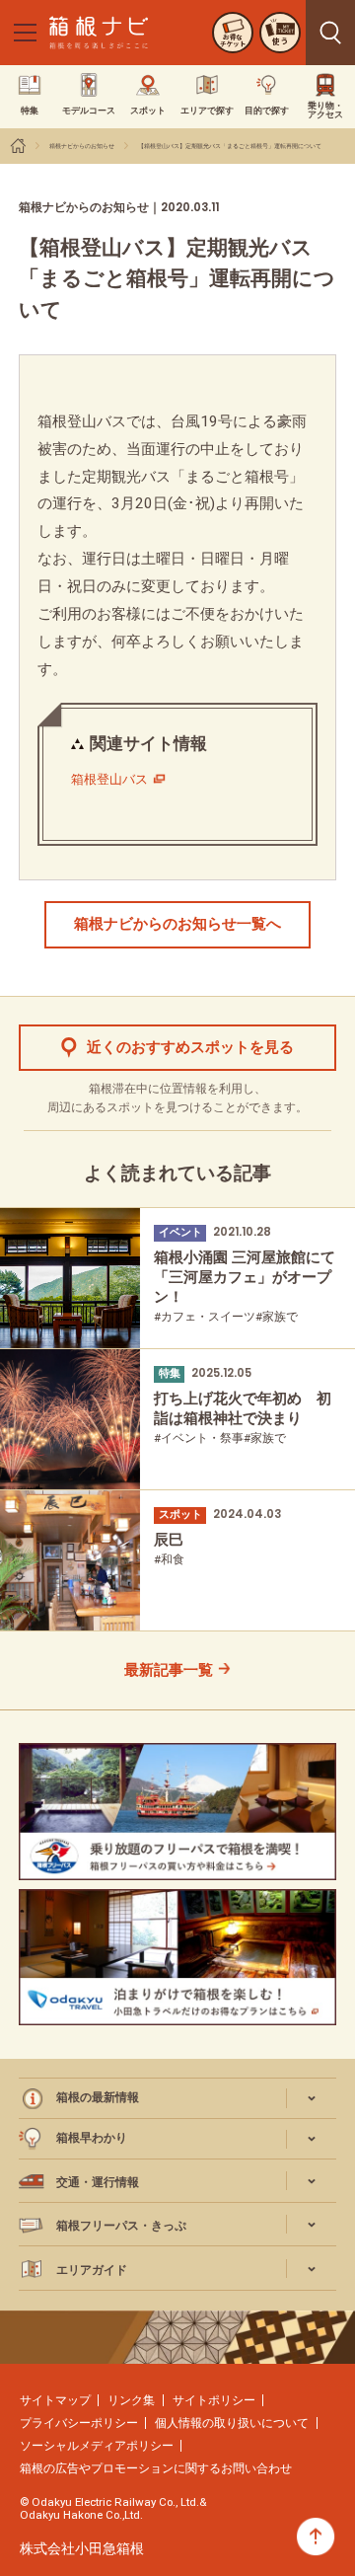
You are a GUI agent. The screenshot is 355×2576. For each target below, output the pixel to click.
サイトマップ (55, 2400)
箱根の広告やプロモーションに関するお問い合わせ (156, 2468)
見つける (330, 33)
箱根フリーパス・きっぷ (121, 2226)
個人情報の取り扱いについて (232, 2423)
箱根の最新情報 (98, 2097)
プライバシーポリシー (79, 2423)
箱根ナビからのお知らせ (82, 146)
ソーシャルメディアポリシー (97, 2446)
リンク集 (131, 2400)
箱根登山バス (109, 779)
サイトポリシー (214, 2400)
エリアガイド (92, 2270)
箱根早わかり (92, 2138)
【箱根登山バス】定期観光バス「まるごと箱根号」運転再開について (230, 146)
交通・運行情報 (98, 2182)
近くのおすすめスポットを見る (190, 1047)
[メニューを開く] (25, 33)
